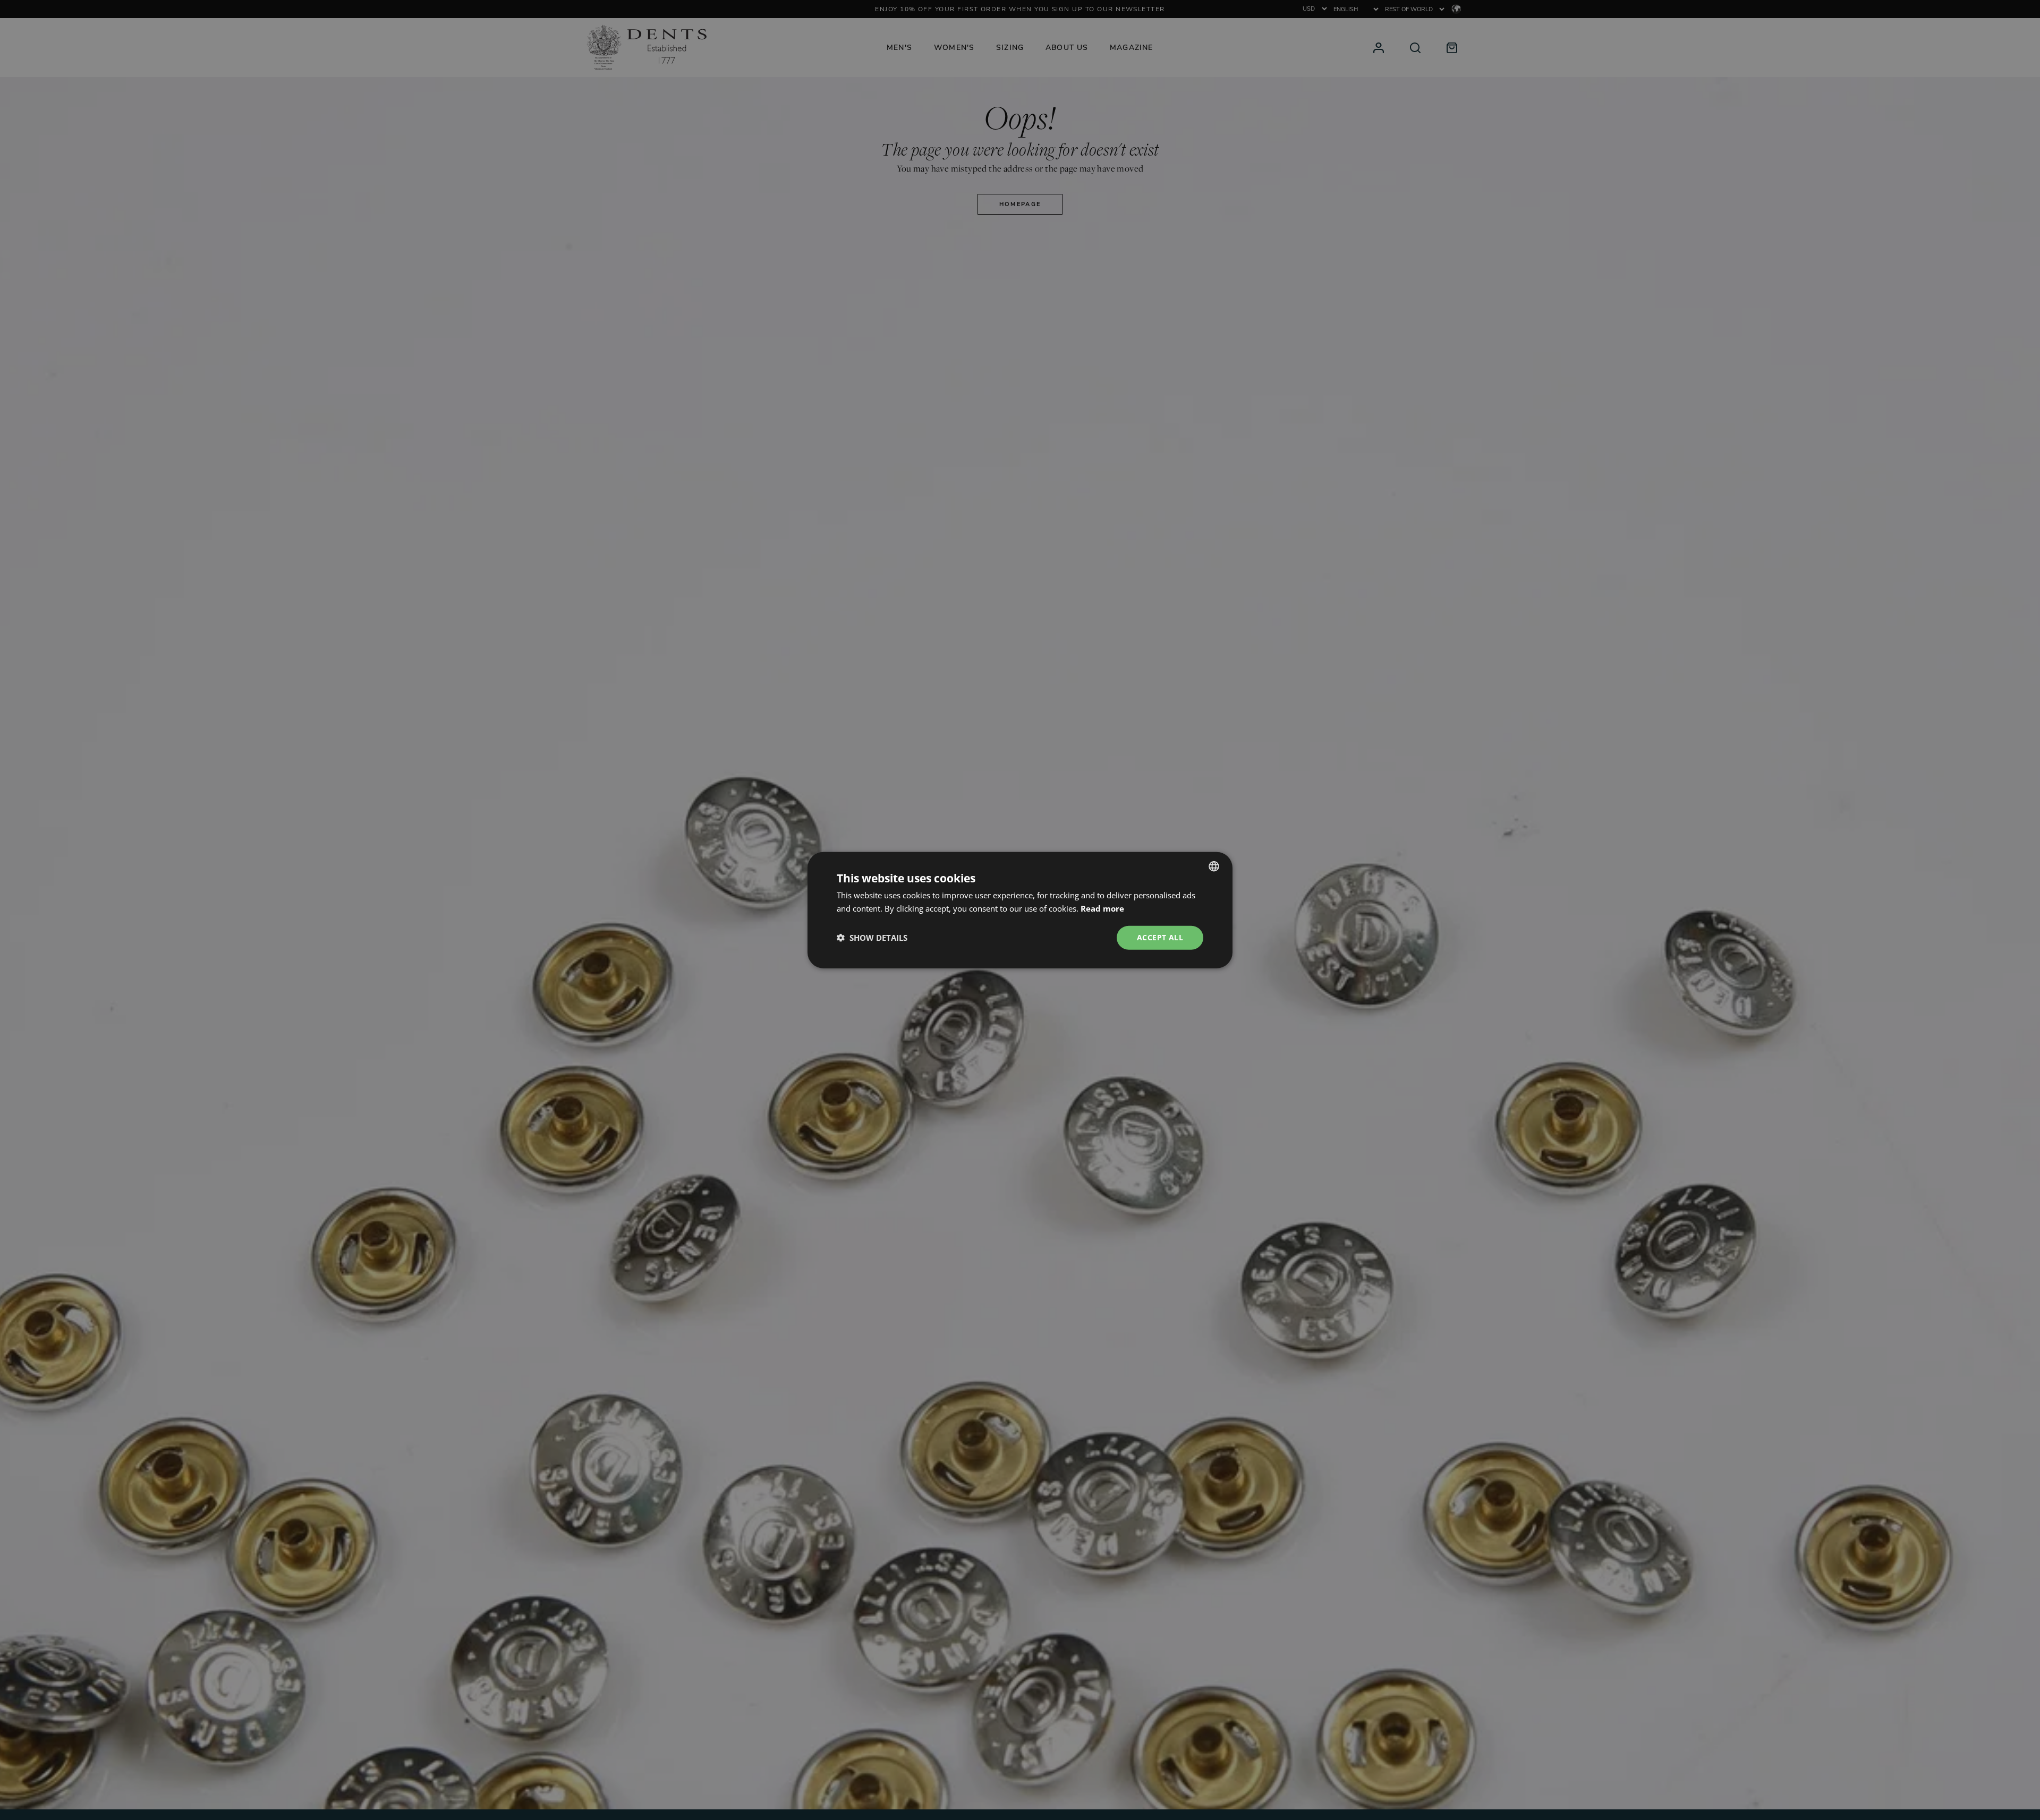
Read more (1102, 908)
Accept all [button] (1160, 937)
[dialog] (1020, 910)
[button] (872, 938)
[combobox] (1214, 866)
